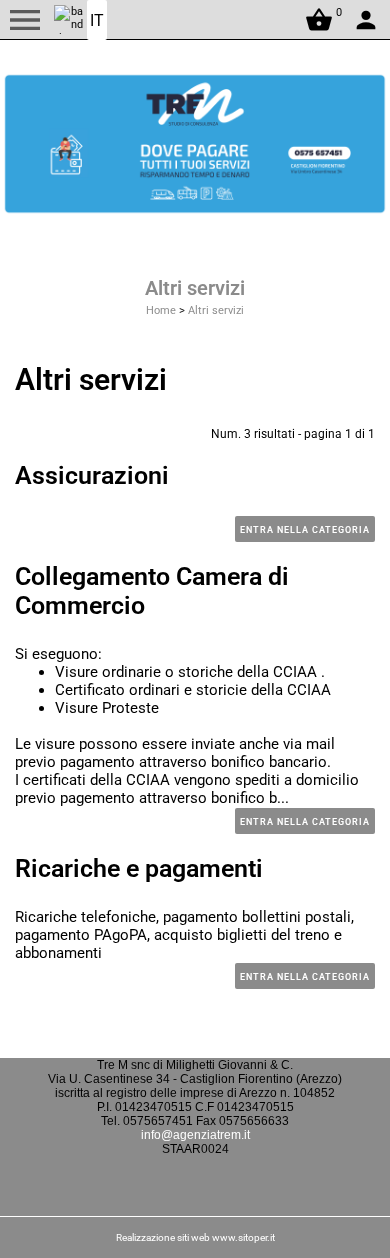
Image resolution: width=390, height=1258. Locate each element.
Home (161, 310)
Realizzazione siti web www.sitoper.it (195, 1237)
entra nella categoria (305, 530)
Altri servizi (216, 310)
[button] (25, 20)
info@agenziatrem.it (195, 1135)
